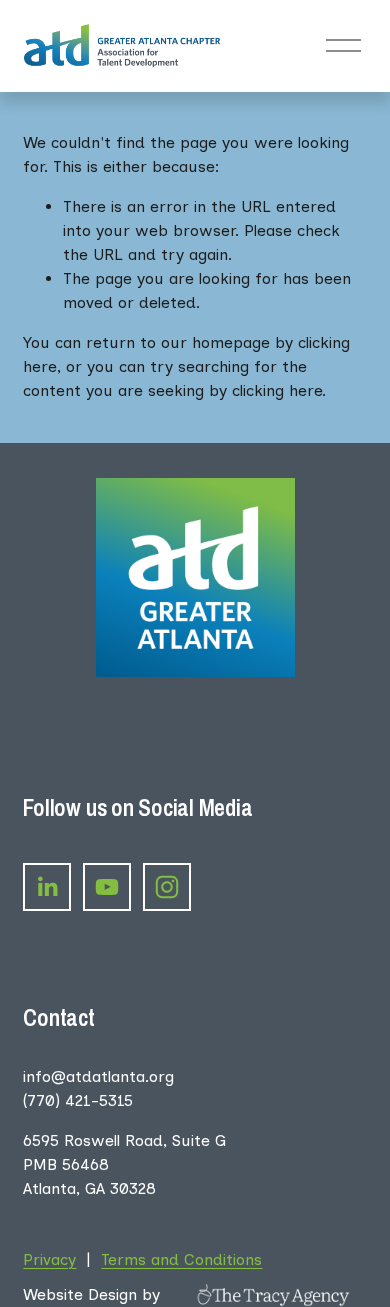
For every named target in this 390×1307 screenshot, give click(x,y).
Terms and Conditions (181, 1259)
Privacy (49, 1259)
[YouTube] (107, 887)
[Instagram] (167, 887)
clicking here (277, 390)
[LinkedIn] (47, 887)
